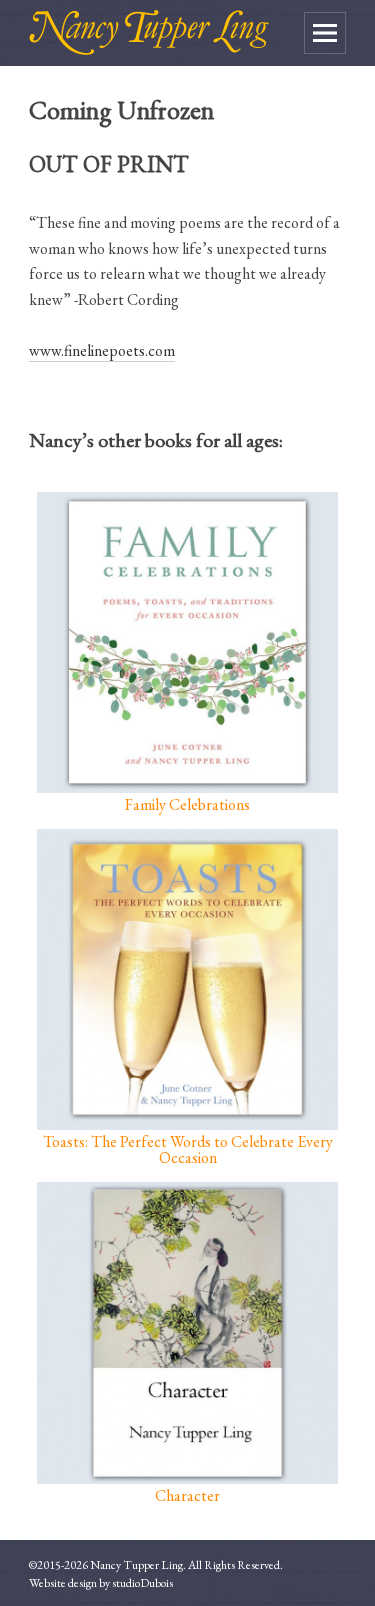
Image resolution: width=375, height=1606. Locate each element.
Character (187, 1494)
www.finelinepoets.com (102, 350)
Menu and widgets (325, 33)
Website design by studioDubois (101, 1583)
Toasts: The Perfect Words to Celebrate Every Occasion (188, 1148)
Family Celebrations (187, 803)
